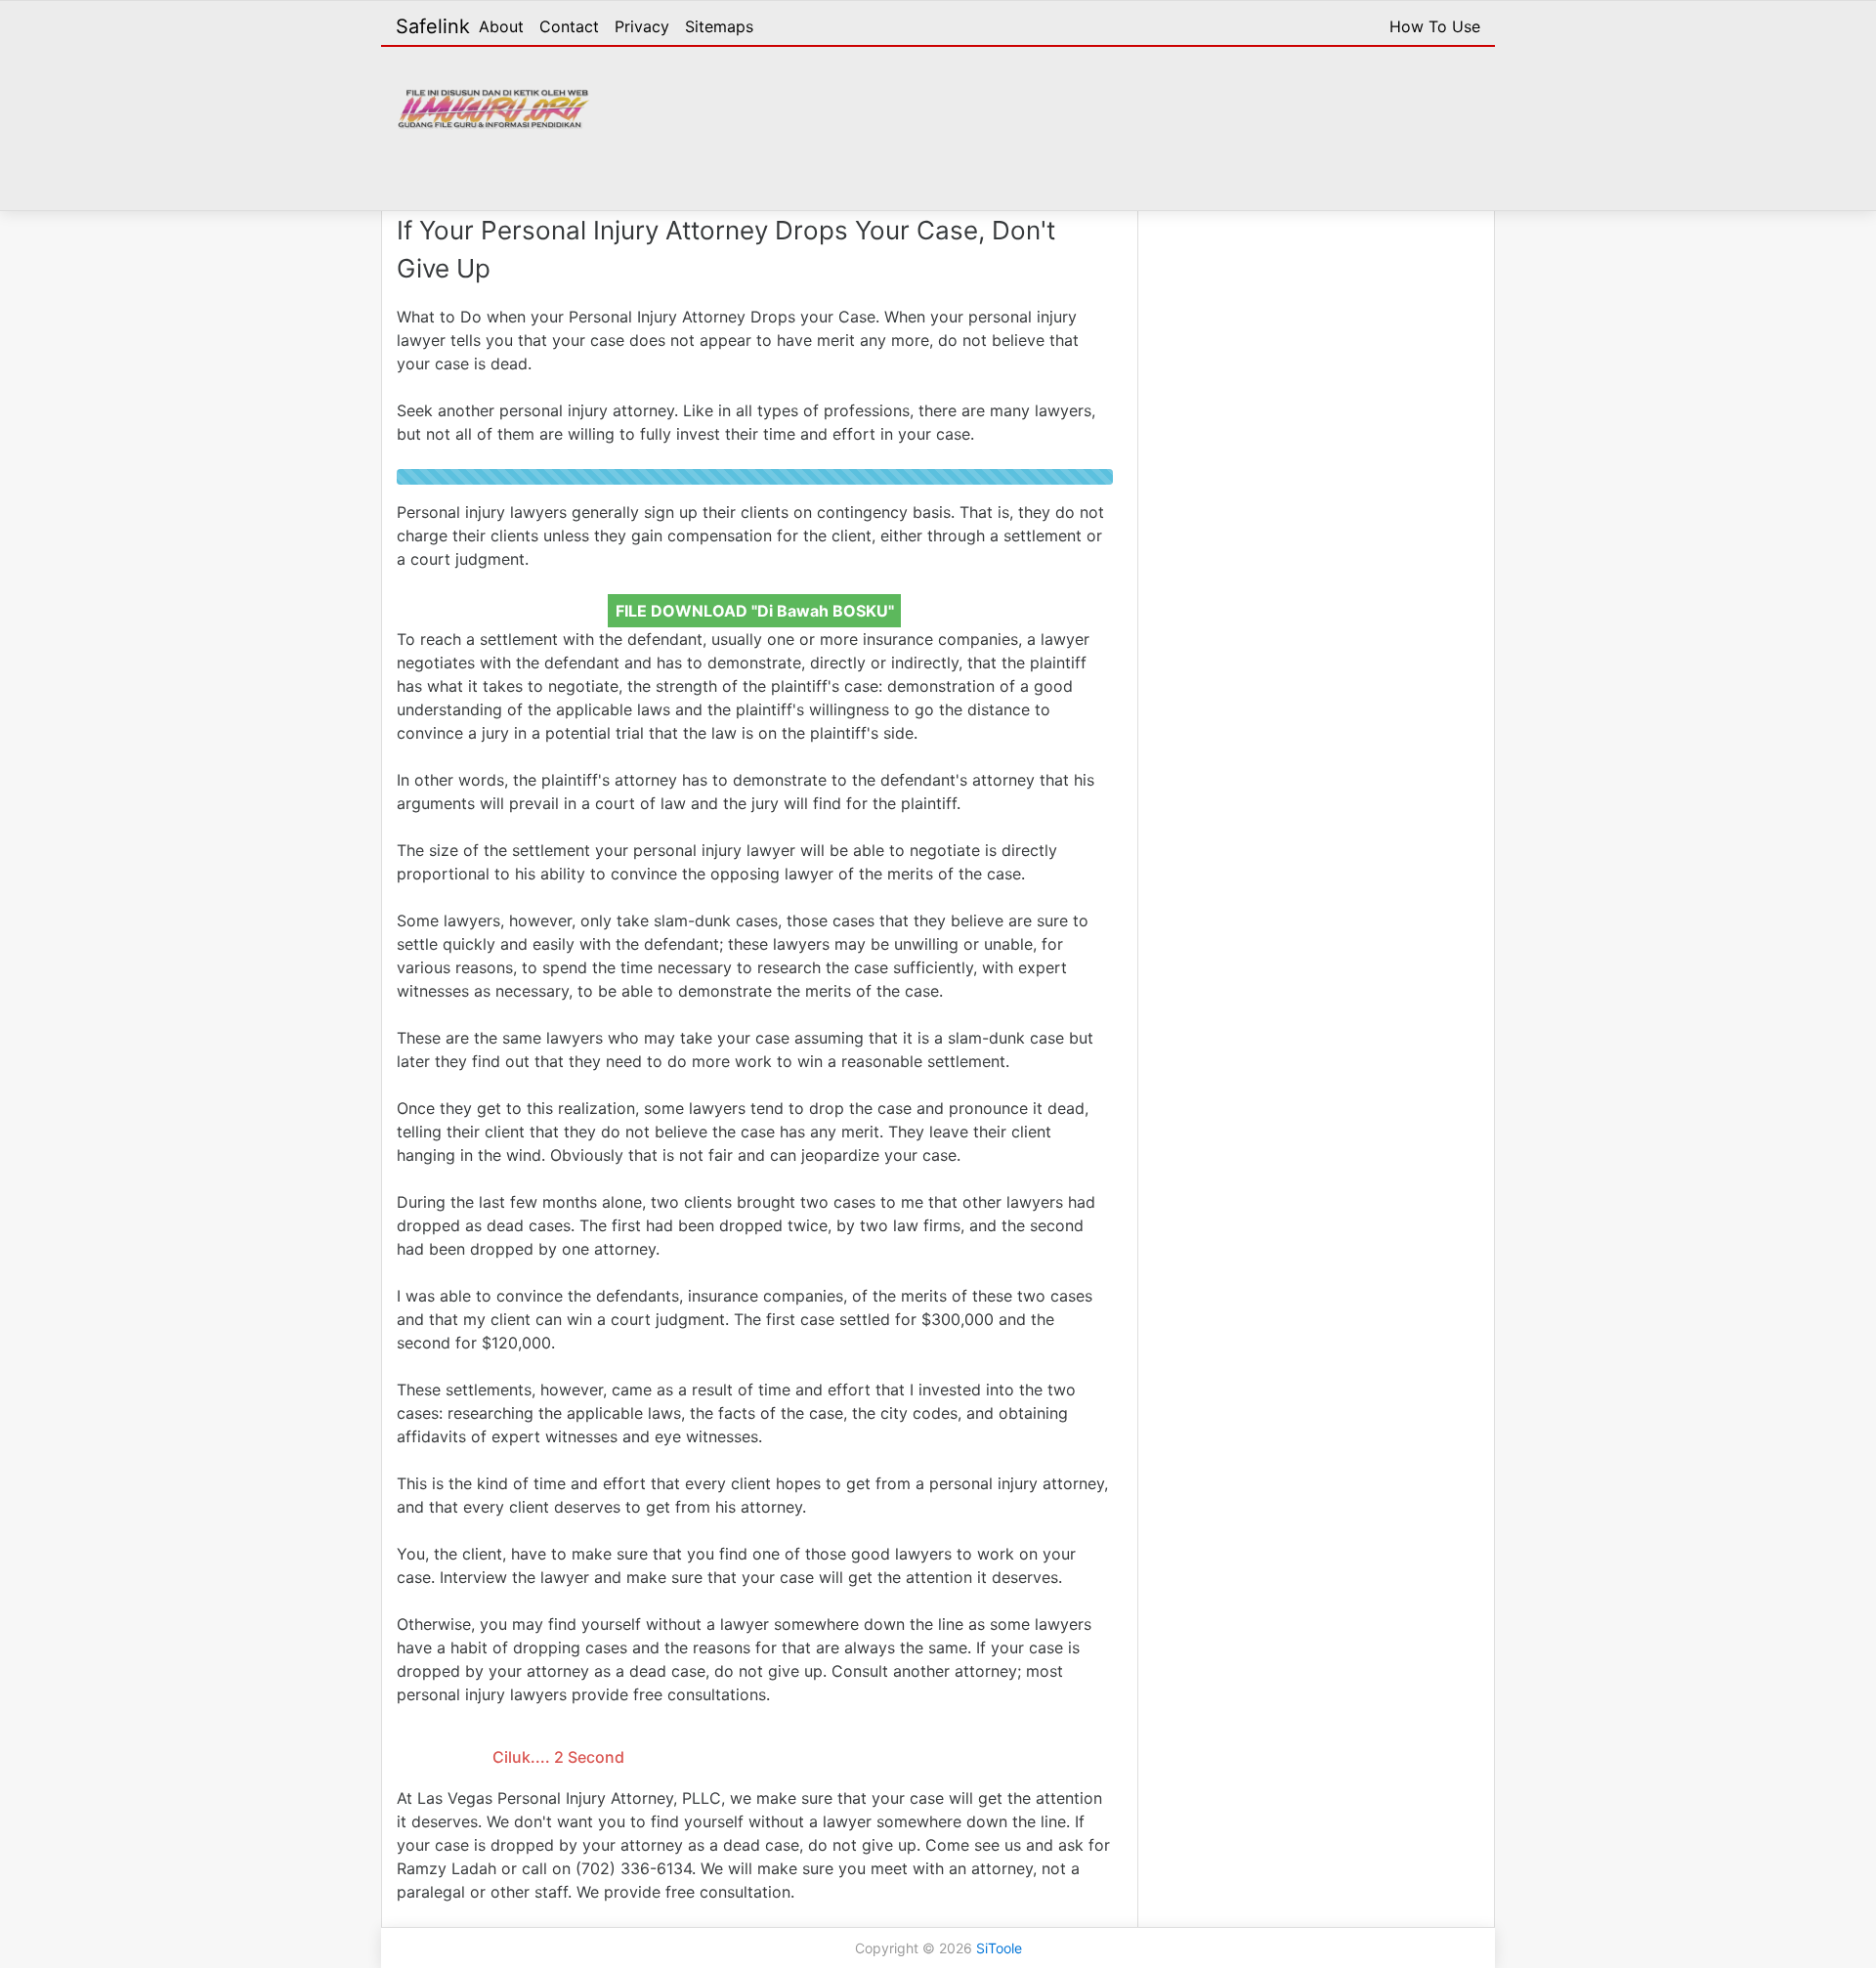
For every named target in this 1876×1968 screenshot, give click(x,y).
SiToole (999, 1948)
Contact (569, 26)
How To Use (1435, 26)
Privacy (642, 26)
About (501, 26)
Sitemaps (719, 26)
